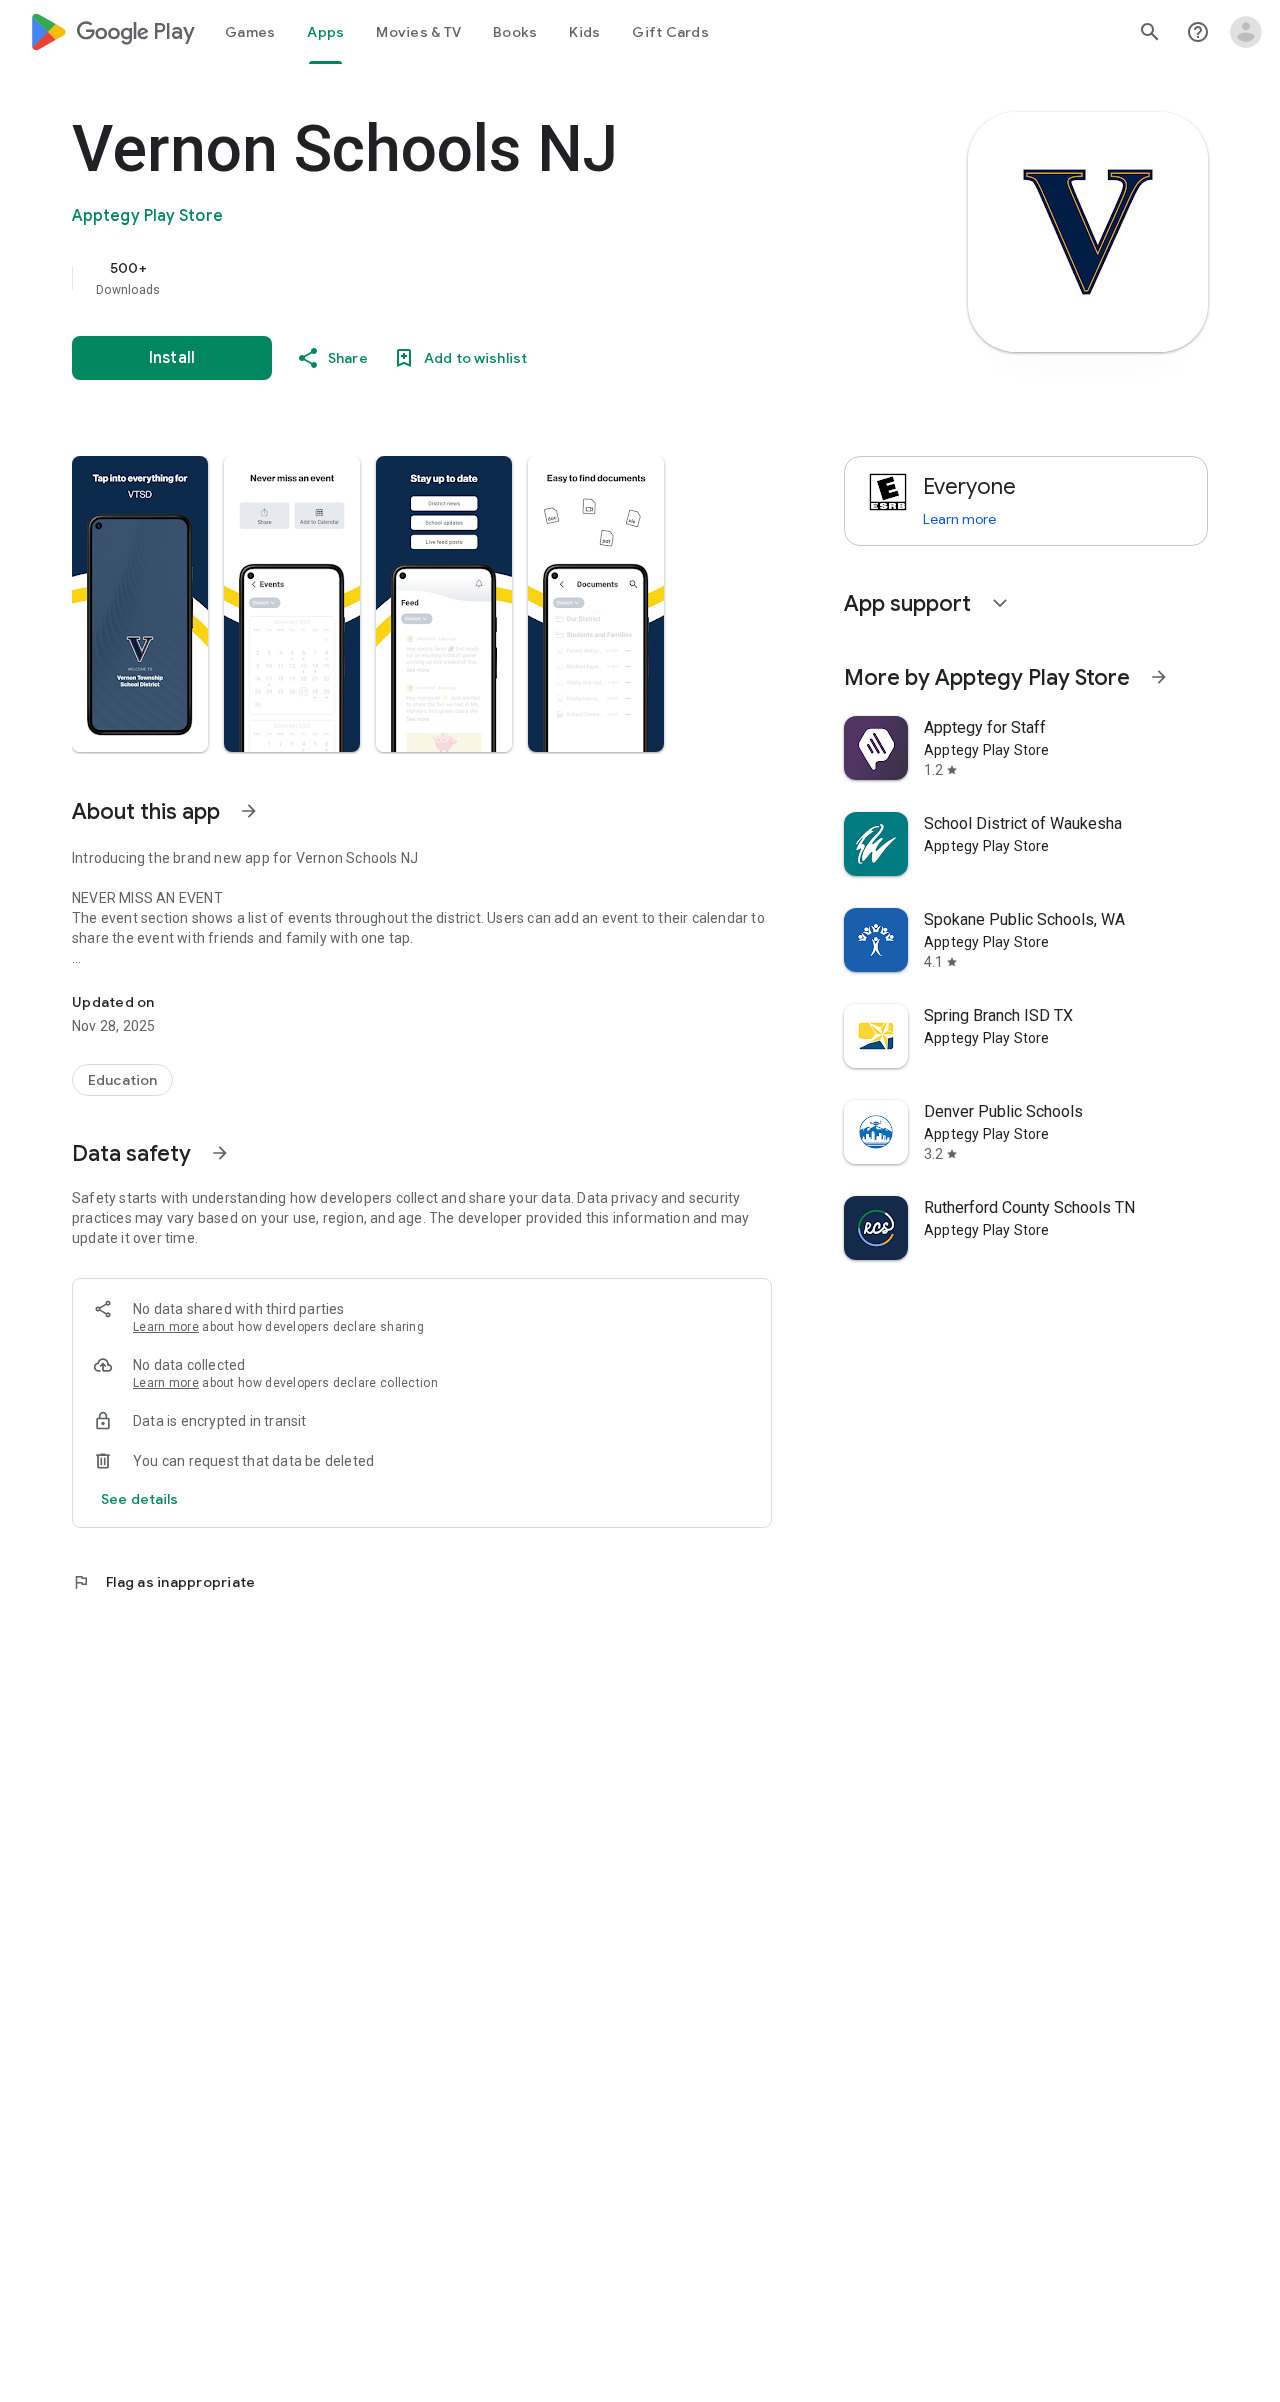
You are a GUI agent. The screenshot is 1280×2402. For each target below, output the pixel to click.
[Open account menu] (1246, 32)
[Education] (122, 1080)
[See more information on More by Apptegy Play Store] (1159, 677)
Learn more (166, 1327)
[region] (472, 278)
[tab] (250, 32)
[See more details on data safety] (140, 1499)
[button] (140, 604)
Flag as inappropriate (163, 1582)
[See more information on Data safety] (220, 1153)
